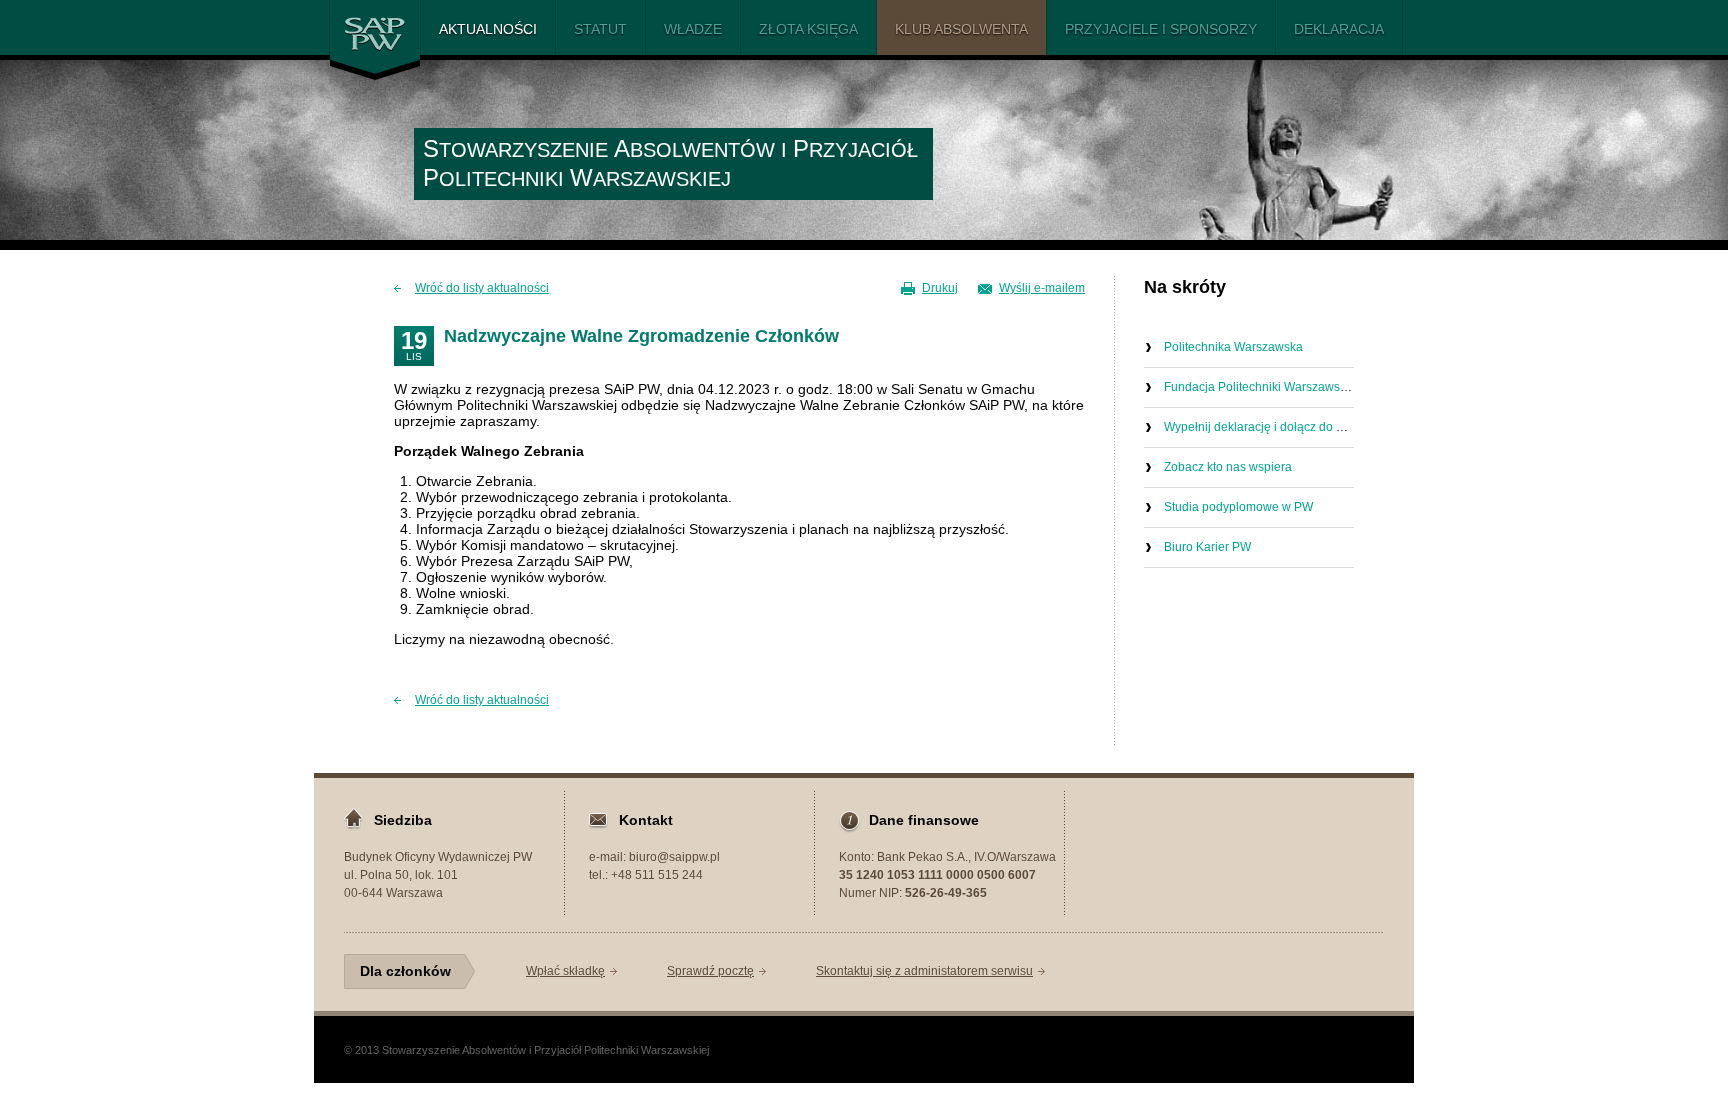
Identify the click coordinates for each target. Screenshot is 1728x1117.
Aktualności (488, 29)
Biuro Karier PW (1207, 547)
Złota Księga (808, 29)
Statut (600, 29)
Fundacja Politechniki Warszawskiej (1261, 387)
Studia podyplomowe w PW (1238, 507)
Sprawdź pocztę (710, 971)
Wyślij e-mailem (1042, 288)
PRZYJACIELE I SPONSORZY (1161, 29)
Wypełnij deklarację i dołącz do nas (1260, 427)
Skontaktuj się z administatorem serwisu (924, 971)
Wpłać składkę (565, 971)
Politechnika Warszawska (1233, 347)
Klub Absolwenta (961, 29)
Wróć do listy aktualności (482, 288)
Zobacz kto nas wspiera (1228, 467)
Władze (693, 29)
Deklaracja (1339, 29)
